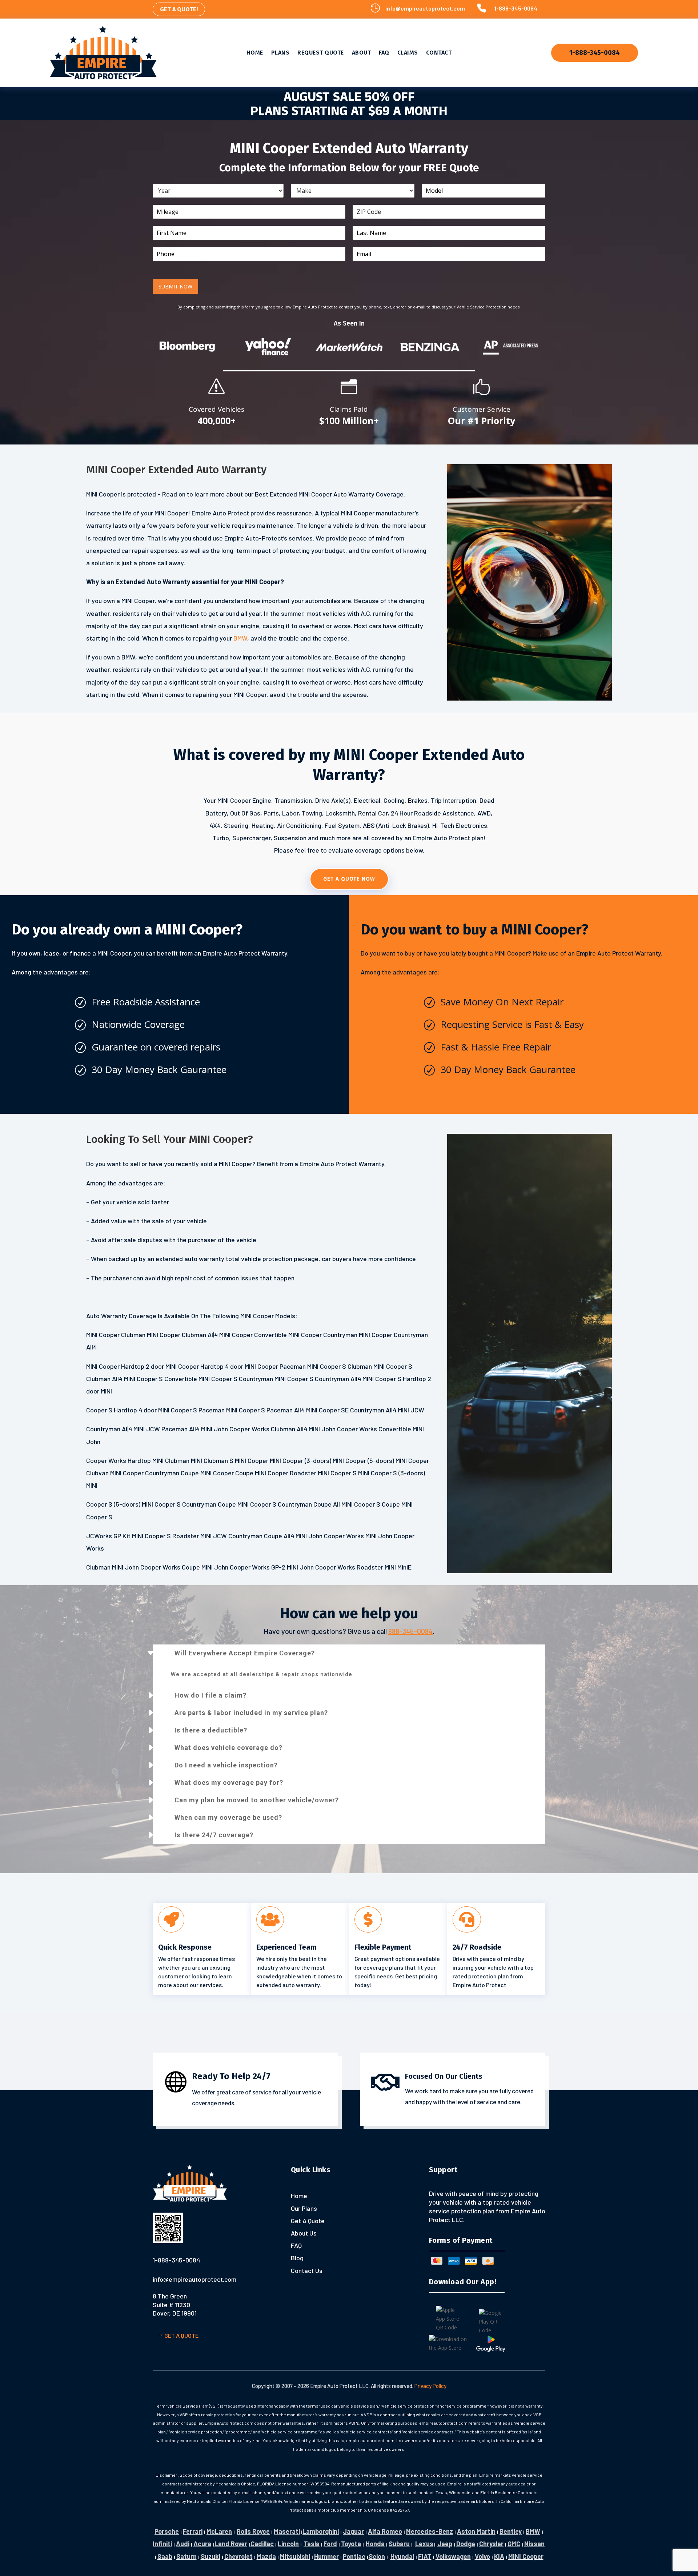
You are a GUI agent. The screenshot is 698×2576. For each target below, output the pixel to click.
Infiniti (162, 2544)
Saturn (186, 2556)
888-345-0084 (410, 1631)
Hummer (326, 2556)
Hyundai (402, 2556)
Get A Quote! (179, 9)
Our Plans (304, 2208)
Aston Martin (476, 2531)
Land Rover (231, 2544)
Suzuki (210, 2556)
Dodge (466, 2544)
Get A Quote (181, 2335)
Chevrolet (238, 2556)
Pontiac (354, 2556)
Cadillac (262, 2544)
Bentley (511, 2531)
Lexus (424, 2544)
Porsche (167, 2531)
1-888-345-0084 (516, 8)
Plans (280, 53)
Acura (202, 2544)
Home (255, 53)
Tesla (312, 2544)
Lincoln (288, 2544)
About (362, 53)
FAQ (384, 53)
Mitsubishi (295, 2556)
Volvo (482, 2556)
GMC (514, 2544)
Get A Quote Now (349, 879)
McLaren (219, 2531)
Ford (330, 2544)
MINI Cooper (526, 2556)
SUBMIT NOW (175, 286)
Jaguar (353, 2531)
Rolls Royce (253, 2531)
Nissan (534, 2544)
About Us (304, 2233)
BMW (240, 638)
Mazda (266, 2556)
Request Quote (321, 53)
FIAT (425, 2556)
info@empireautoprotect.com (425, 8)
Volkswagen (453, 2556)
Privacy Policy (430, 2386)
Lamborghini (321, 2531)
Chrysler (491, 2544)
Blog (297, 2258)
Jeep (445, 2544)
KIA (499, 2556)
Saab (165, 2556)
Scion (377, 2556)
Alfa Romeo (385, 2531)
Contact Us (307, 2270)
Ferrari (193, 2531)
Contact (439, 53)
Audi (183, 2544)
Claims (408, 53)
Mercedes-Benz (430, 2531)
